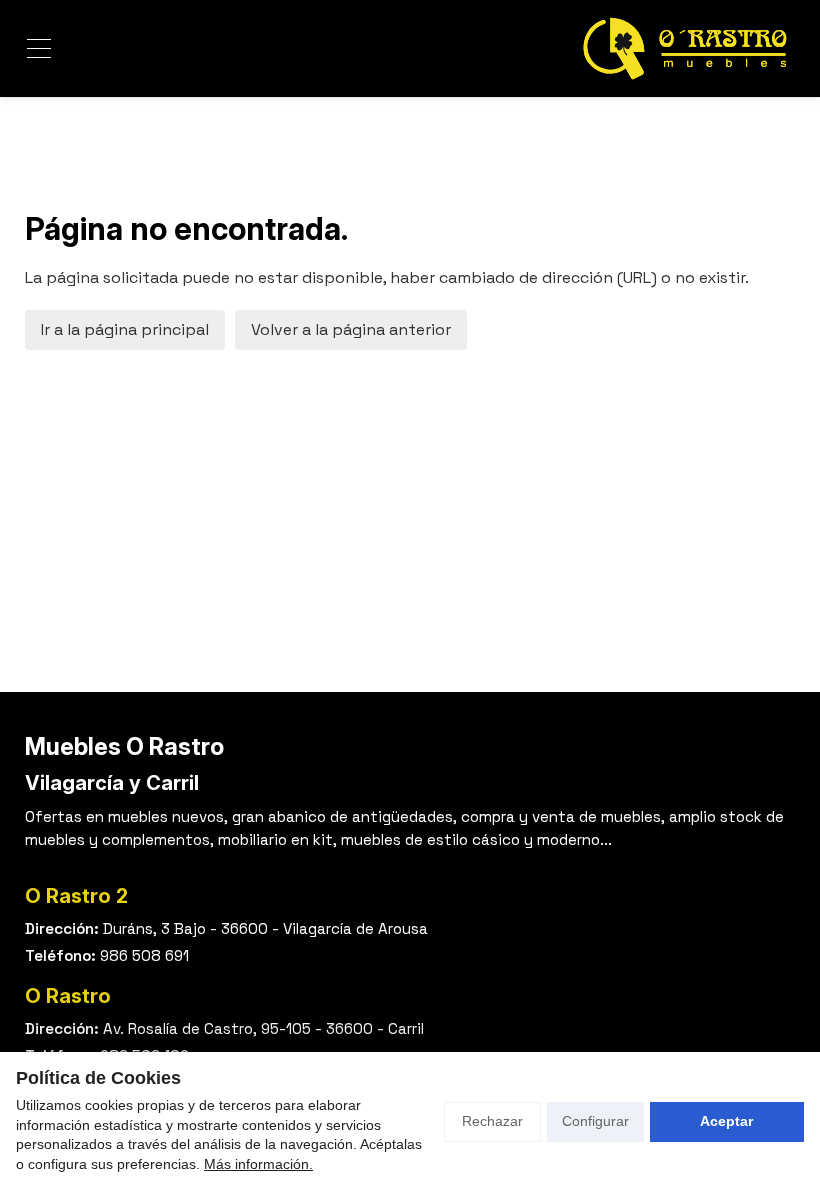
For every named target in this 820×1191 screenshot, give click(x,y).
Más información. (258, 1164)
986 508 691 (144, 955)
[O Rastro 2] (685, 48)
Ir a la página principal (125, 329)
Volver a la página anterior (351, 329)
